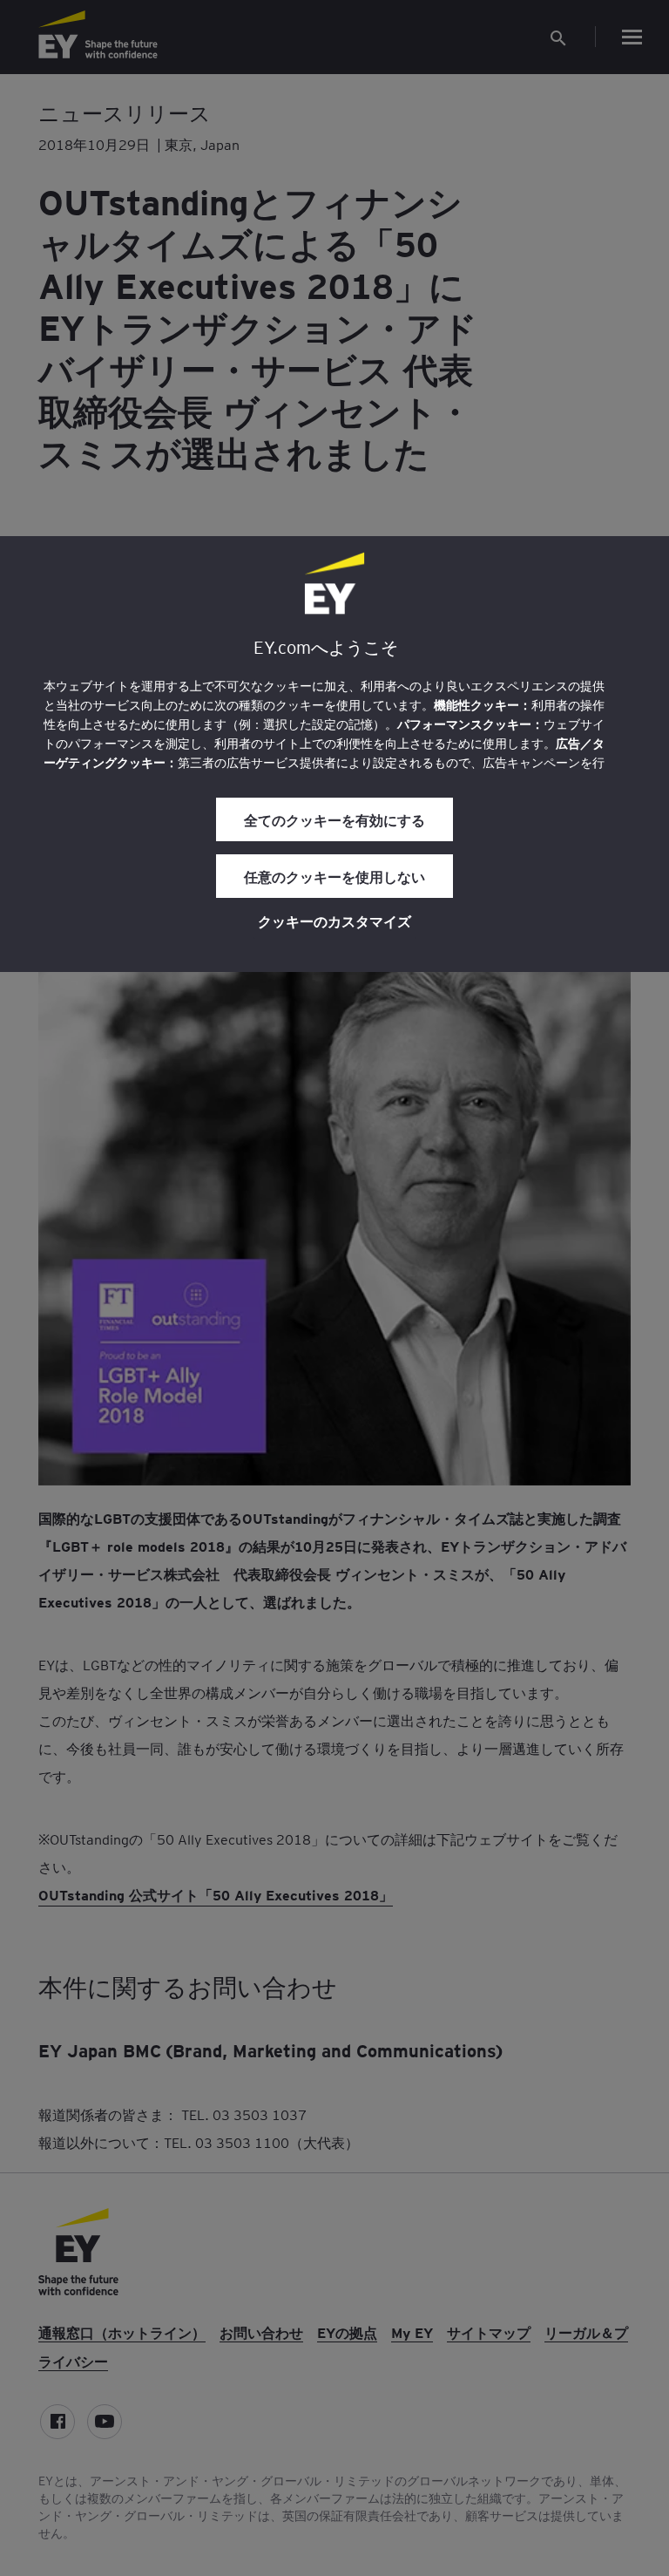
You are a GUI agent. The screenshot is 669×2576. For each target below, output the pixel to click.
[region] (334, 754)
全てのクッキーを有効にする (334, 819)
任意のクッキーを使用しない (334, 876)
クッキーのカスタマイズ (334, 921)
